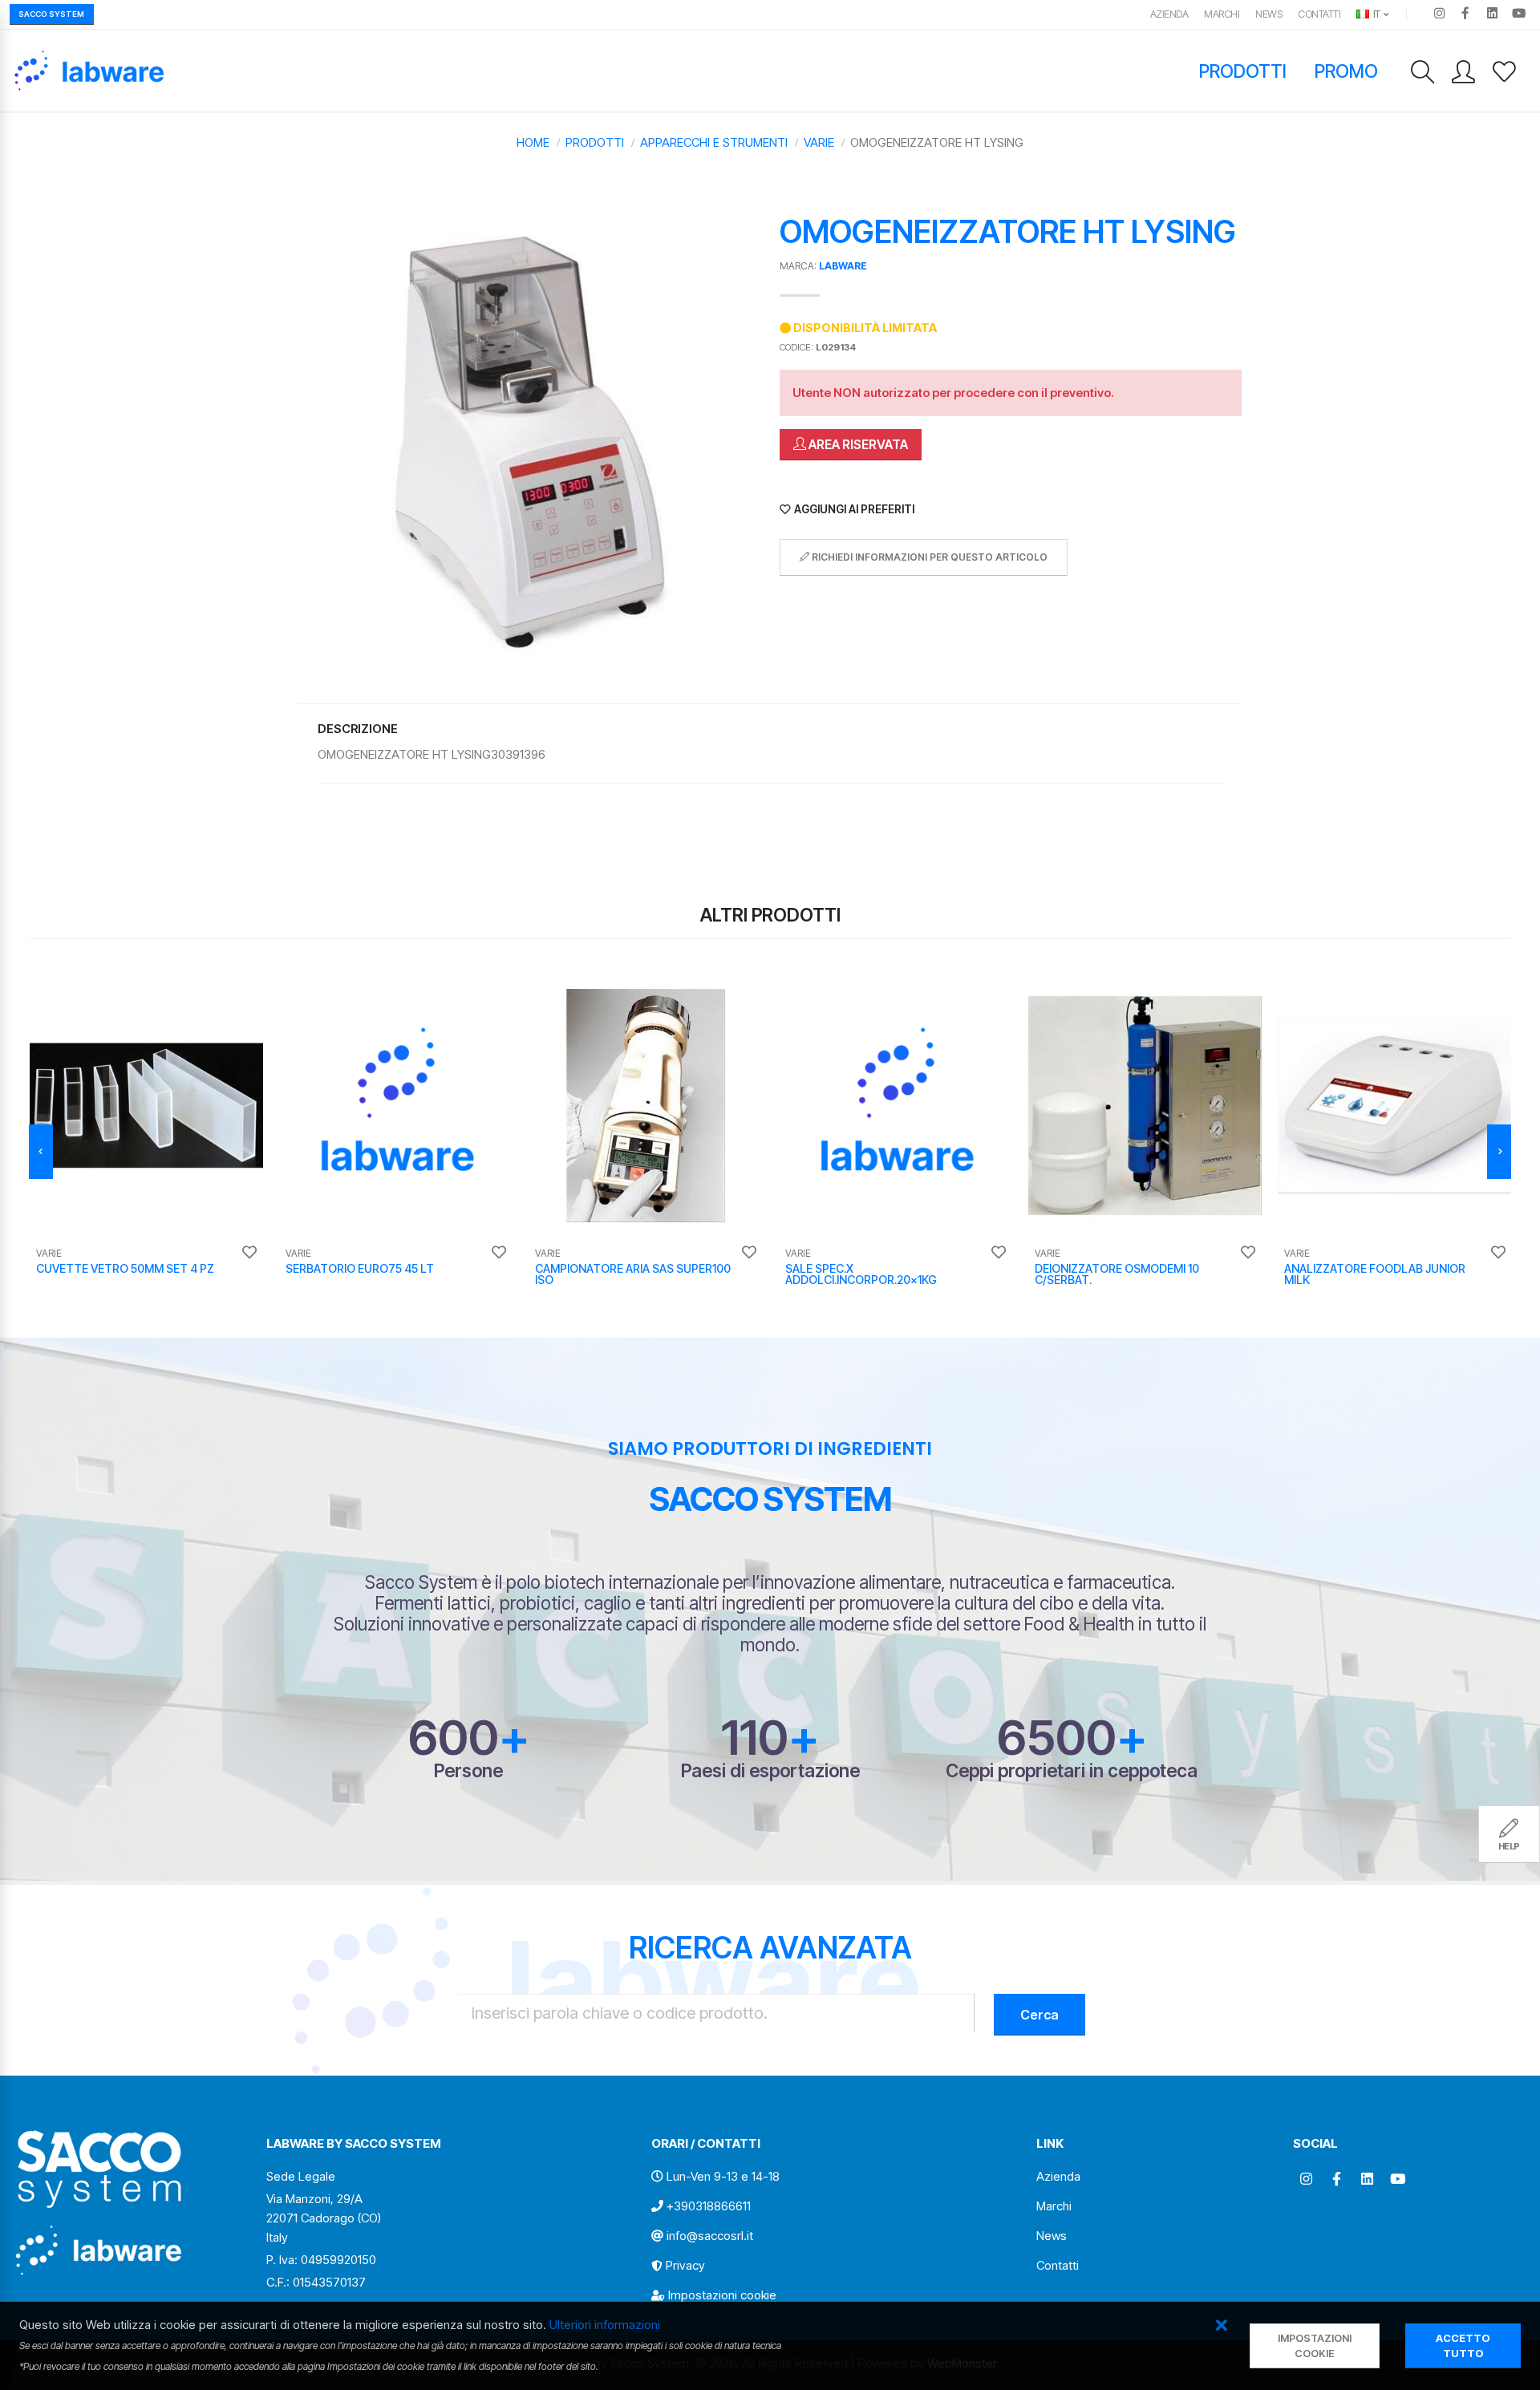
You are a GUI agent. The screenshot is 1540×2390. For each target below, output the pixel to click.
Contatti (1319, 14)
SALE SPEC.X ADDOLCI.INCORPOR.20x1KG (861, 1274)
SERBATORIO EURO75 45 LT (360, 1268)
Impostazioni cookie (722, 2295)
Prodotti (1243, 71)
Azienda (1169, 14)
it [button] (1376, 14)
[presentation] (41, 1152)
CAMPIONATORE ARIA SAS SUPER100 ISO (633, 1274)
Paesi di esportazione (770, 1770)
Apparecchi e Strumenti (714, 142)
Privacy (685, 2265)
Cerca (1039, 2015)
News (1268, 14)
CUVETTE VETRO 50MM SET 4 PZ (125, 1268)
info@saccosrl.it (710, 2236)
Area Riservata (857, 444)
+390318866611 (709, 2206)
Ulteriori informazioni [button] (605, 2325)
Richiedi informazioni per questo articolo (928, 557)
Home (533, 142)
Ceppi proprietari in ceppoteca (1072, 1770)
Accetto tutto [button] (1463, 2346)
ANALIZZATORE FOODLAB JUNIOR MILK (1375, 1274)
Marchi (1222, 14)
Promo (1347, 71)
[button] (1222, 2326)
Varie (819, 142)
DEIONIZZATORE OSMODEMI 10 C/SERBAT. (1117, 1274)
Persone (468, 1770)
